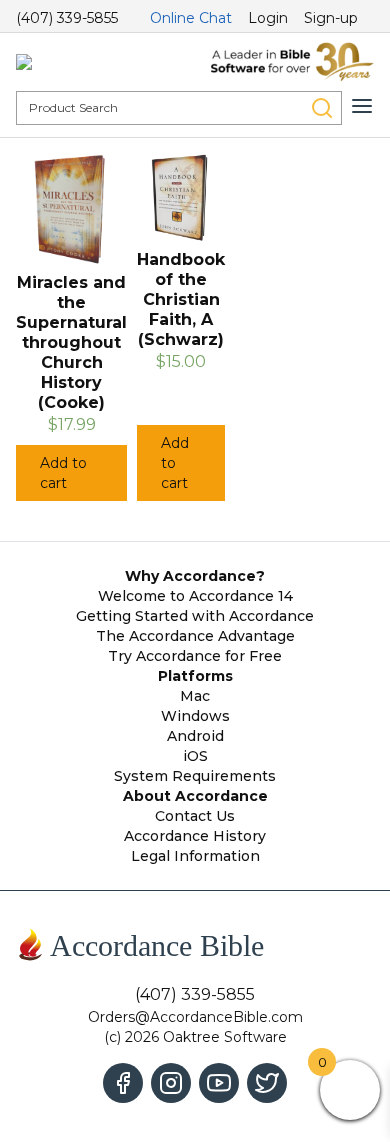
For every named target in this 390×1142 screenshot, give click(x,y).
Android (195, 736)
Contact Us (195, 816)
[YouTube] (219, 1083)
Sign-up (331, 18)
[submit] (322, 108)
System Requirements (195, 776)
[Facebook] (123, 1083)
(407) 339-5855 (67, 18)
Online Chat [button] (191, 18)
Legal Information (195, 856)
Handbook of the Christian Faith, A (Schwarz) (181, 299)
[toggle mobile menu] (362, 106)
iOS (195, 756)
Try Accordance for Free (195, 656)
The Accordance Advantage (195, 636)
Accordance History (195, 836)
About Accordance (195, 796)
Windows (195, 716)
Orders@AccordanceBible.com (195, 1017)
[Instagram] (171, 1083)
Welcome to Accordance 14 (195, 596)
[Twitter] (267, 1083)
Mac (195, 696)
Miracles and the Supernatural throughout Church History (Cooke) (71, 342)
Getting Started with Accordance (195, 616)
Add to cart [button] (63, 473)
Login (268, 18)
